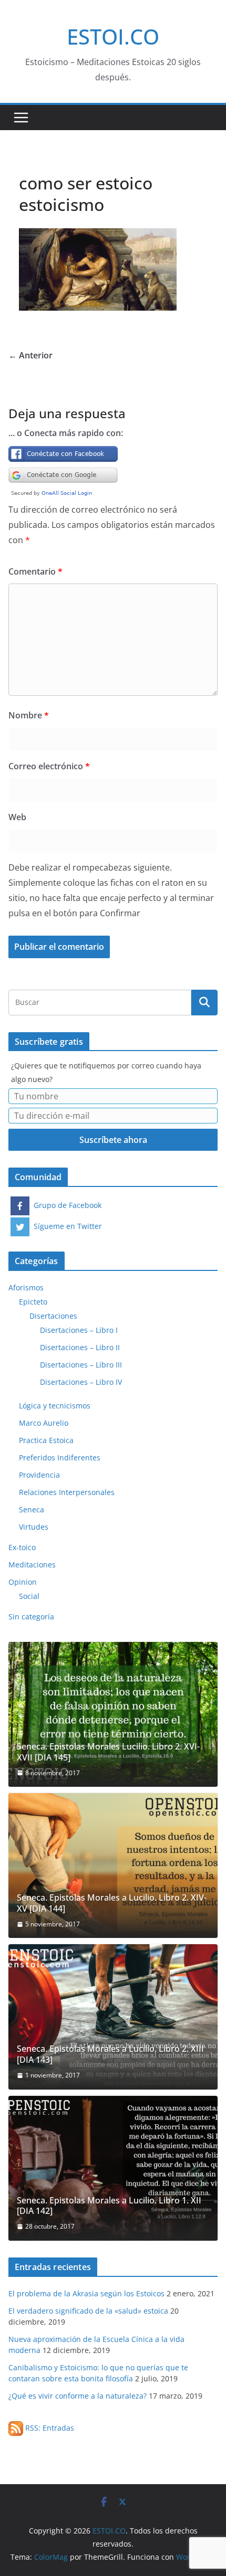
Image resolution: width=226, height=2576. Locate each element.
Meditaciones (32, 1565)
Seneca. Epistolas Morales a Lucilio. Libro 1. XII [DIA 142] (109, 2206)
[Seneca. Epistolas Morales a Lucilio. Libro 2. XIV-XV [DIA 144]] (113, 1865)
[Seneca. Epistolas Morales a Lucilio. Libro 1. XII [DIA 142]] (113, 2168)
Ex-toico (22, 1547)
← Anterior (30, 355)
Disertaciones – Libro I (79, 1330)
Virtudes (34, 1527)
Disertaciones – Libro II (80, 1347)
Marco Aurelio (44, 1423)
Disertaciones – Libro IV (81, 1382)
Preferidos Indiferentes (60, 1457)
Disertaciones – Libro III (81, 1365)
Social (29, 1596)
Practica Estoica (46, 1440)
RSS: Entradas (49, 2428)
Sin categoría (31, 1616)
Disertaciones (53, 1316)
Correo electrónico (49, 766)
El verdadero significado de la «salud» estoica (88, 2311)
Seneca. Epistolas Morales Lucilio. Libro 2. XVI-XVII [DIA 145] (108, 1752)
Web (17, 817)
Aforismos (26, 1287)
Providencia (39, 1475)
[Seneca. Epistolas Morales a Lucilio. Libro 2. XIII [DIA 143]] (113, 2017)
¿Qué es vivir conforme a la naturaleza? (78, 2396)
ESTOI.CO (113, 36)
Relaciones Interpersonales (67, 1492)
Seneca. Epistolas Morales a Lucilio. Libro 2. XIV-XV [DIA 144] (112, 1903)
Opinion (23, 1582)
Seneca (32, 1509)
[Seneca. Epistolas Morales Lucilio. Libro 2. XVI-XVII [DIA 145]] (113, 1714)
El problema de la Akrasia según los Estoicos (86, 2293)
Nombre (29, 715)
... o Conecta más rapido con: (66, 433)
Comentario (35, 571)
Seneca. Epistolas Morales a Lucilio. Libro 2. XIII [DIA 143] (110, 2054)
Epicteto (33, 1302)
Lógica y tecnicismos (55, 1406)
